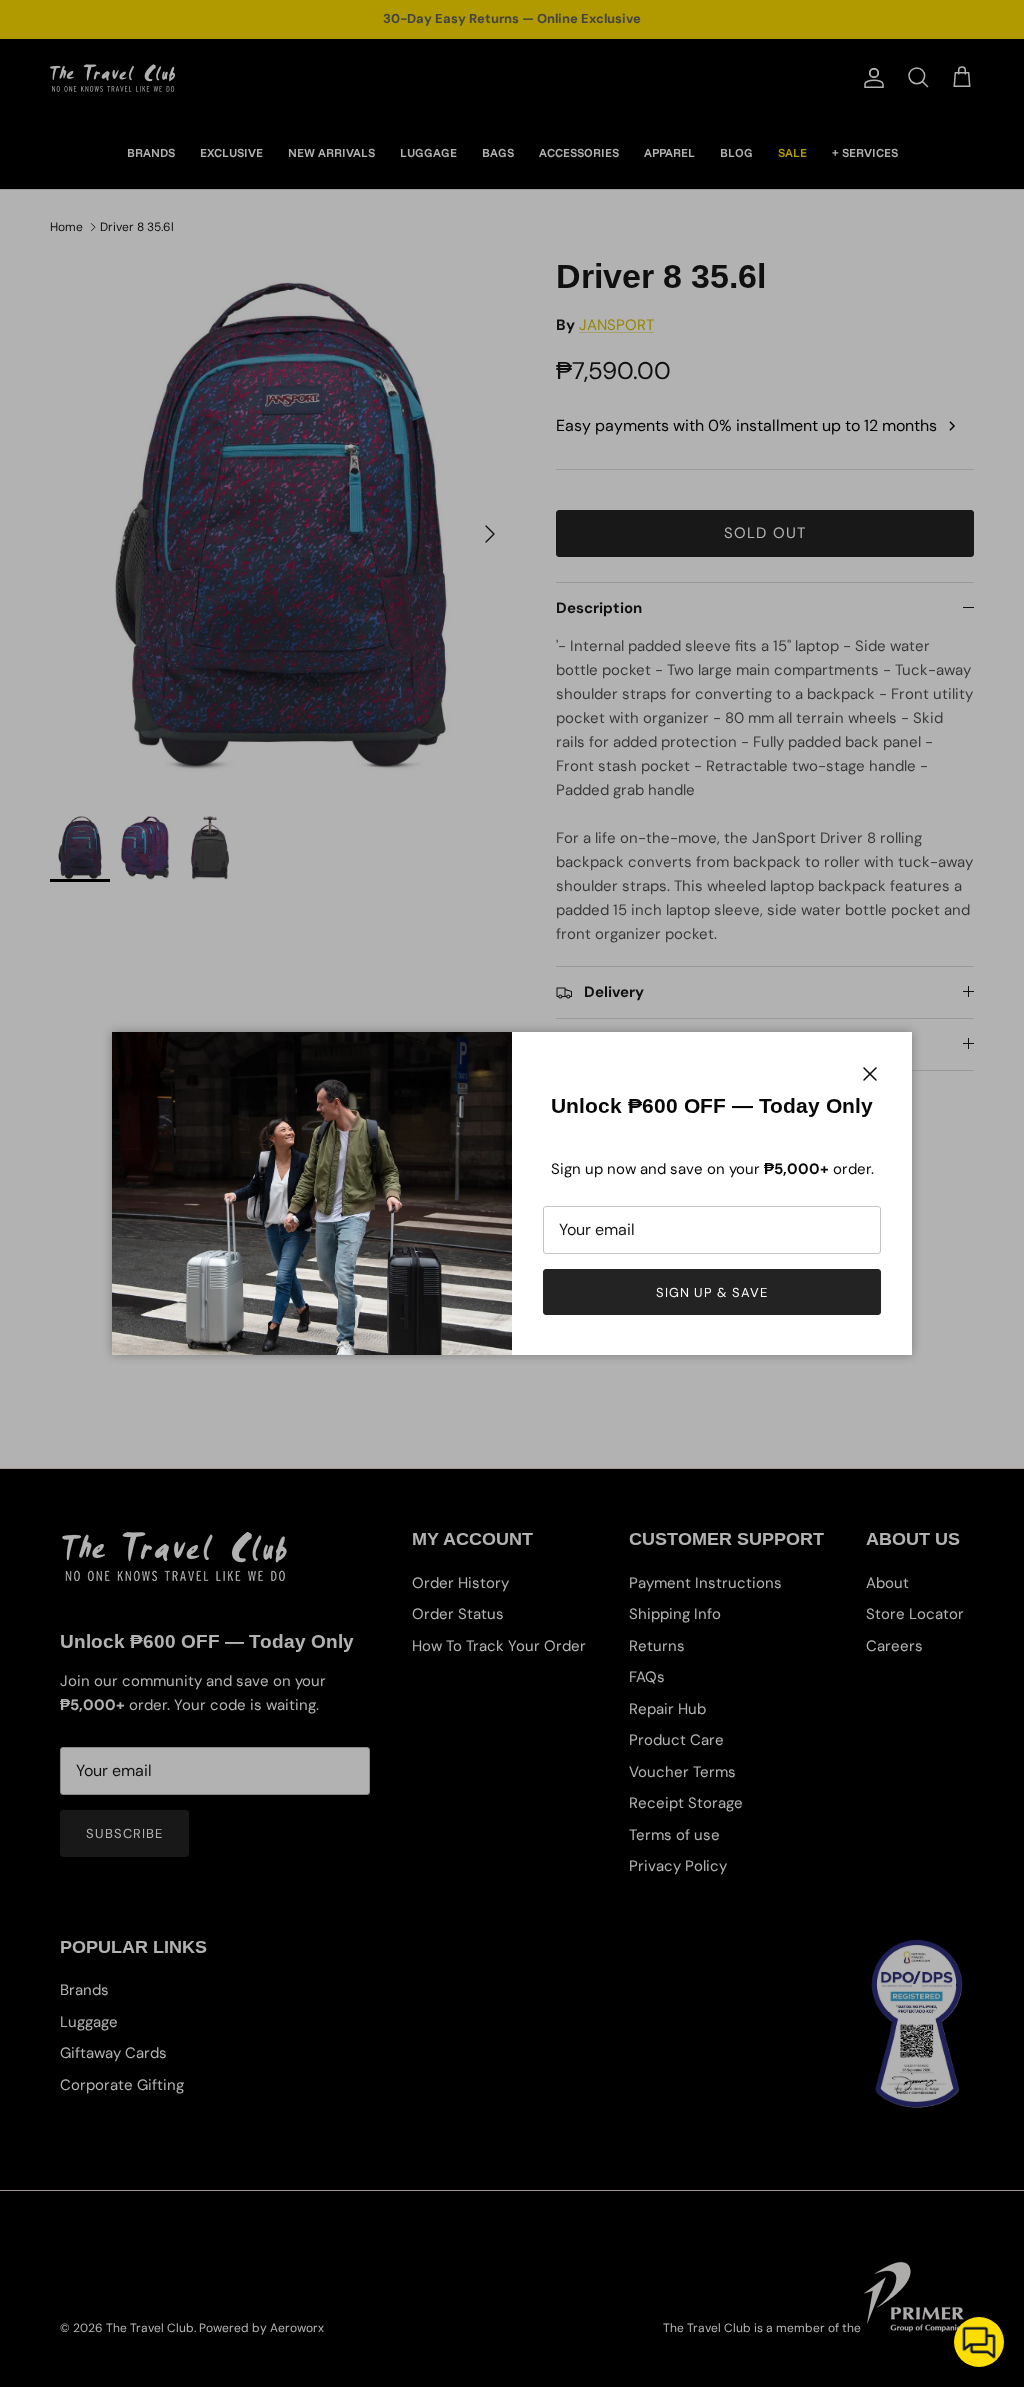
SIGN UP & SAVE (712, 1292)
